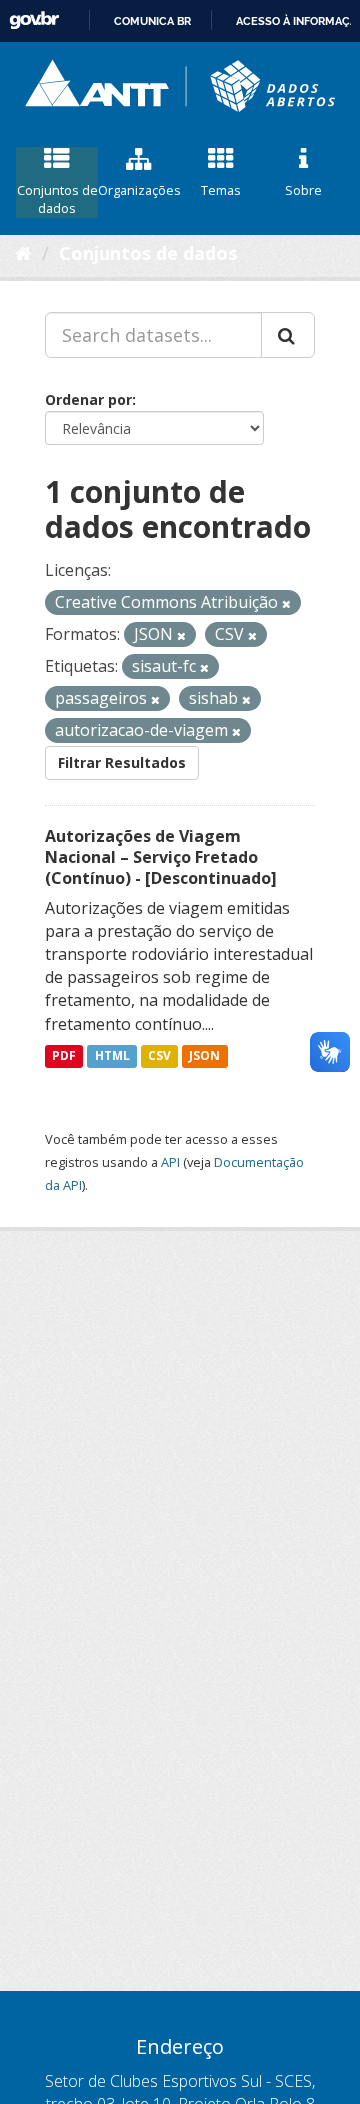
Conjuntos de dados (57, 199)
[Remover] (286, 603)
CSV (159, 1056)
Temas (221, 190)
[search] (288, 335)
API (170, 1162)
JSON (204, 1056)
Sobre (303, 190)
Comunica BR (152, 21)
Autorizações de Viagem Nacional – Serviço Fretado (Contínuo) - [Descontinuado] (161, 857)
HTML (112, 1056)
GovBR (34, 20)
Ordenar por (88, 399)
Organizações (139, 190)
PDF (64, 1056)
